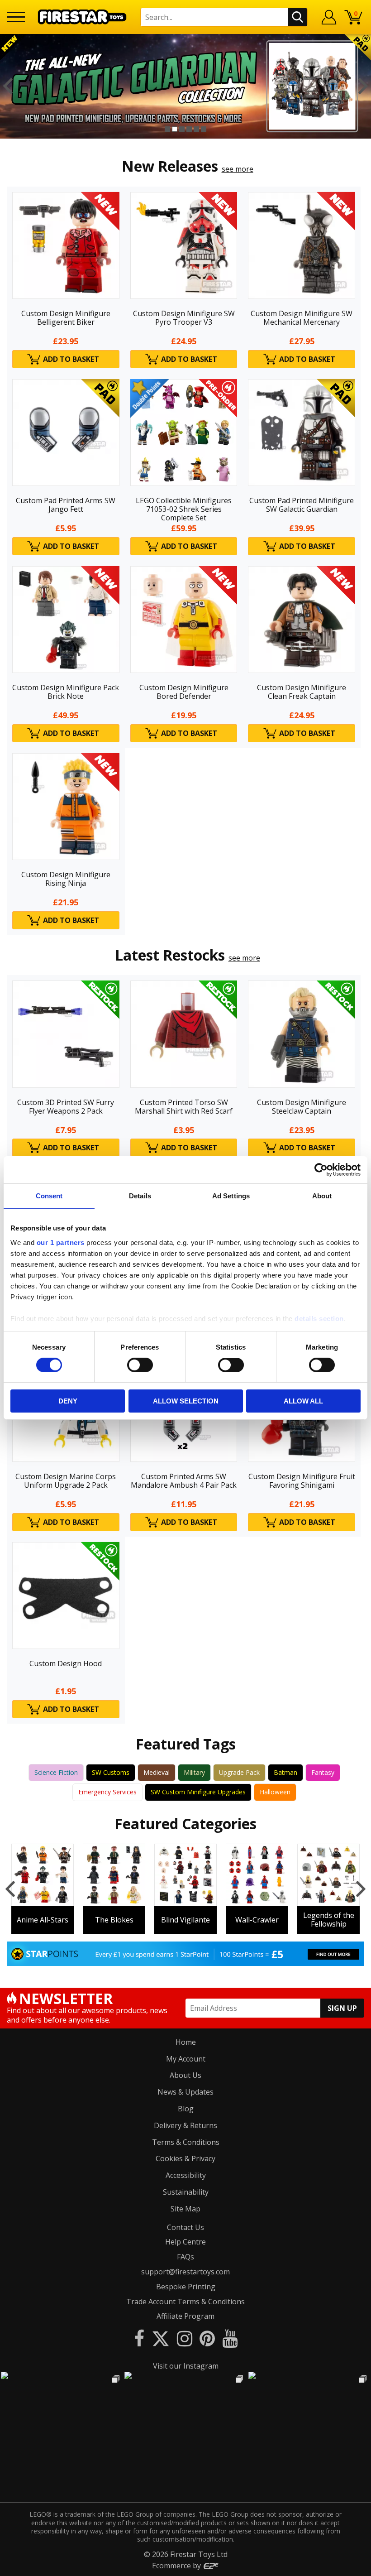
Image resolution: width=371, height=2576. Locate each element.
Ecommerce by (177, 2566)
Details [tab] (140, 1196)
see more (238, 169)
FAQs (185, 2257)
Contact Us (185, 2227)
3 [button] (182, 129)
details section (319, 1318)
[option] (185, 86)
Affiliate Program (185, 2316)
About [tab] (322, 1196)
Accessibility (186, 2175)
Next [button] (363, 86)
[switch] (140, 1365)
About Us (185, 2075)
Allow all (303, 1401)
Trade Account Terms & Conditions (185, 2302)
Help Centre (185, 2242)
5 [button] (196, 129)
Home (186, 2042)
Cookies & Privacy (185, 2158)
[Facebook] (139, 2338)
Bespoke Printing (186, 2287)
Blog (186, 2109)
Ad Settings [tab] (231, 1196)
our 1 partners (61, 1242)
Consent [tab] (49, 1196)
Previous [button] (8, 86)
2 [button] (175, 129)
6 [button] (204, 129)
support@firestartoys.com (185, 2272)
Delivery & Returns (185, 2125)
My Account (186, 2059)
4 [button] (189, 129)
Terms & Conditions (186, 2142)
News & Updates (185, 2092)
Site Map (185, 2209)
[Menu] (16, 17)
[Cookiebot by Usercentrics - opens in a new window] (321, 1170)
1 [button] (167, 129)
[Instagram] (185, 2338)
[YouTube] (230, 2338)
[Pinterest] (207, 2338)
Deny (68, 1401)
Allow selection (186, 1401)
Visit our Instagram (186, 2366)
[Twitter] (161, 2338)
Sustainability (186, 2192)
